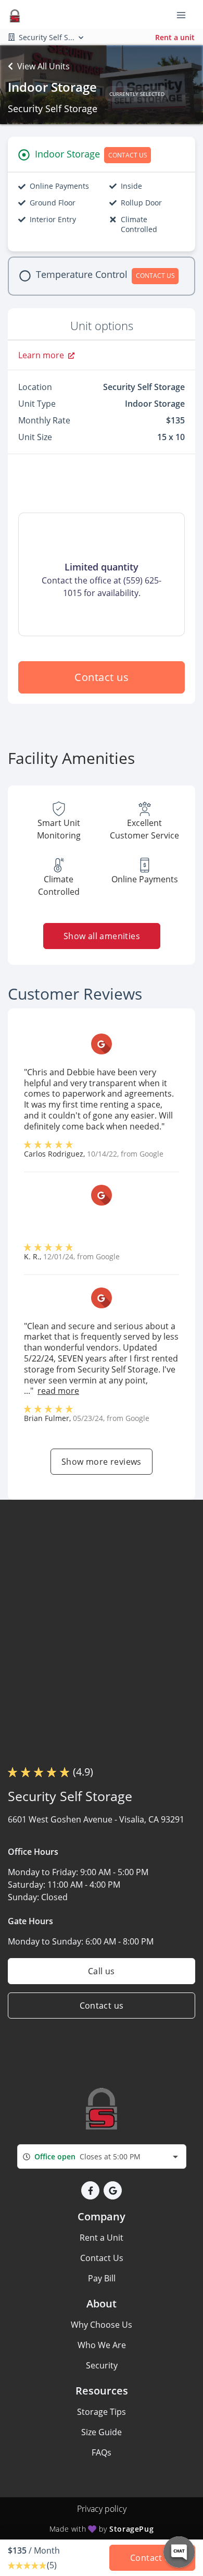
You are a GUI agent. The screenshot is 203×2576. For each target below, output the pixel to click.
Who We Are (102, 2345)
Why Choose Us (102, 2325)
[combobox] (102, 2156)
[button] (90, 2190)
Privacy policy (102, 2509)
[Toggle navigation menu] (185, 15)
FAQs (102, 2452)
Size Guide (102, 2432)
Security (102, 2365)
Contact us (102, 677)
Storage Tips (102, 2412)
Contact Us (102, 2258)
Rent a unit (175, 37)
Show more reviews (102, 1462)
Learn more (41, 355)
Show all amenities (101, 936)
